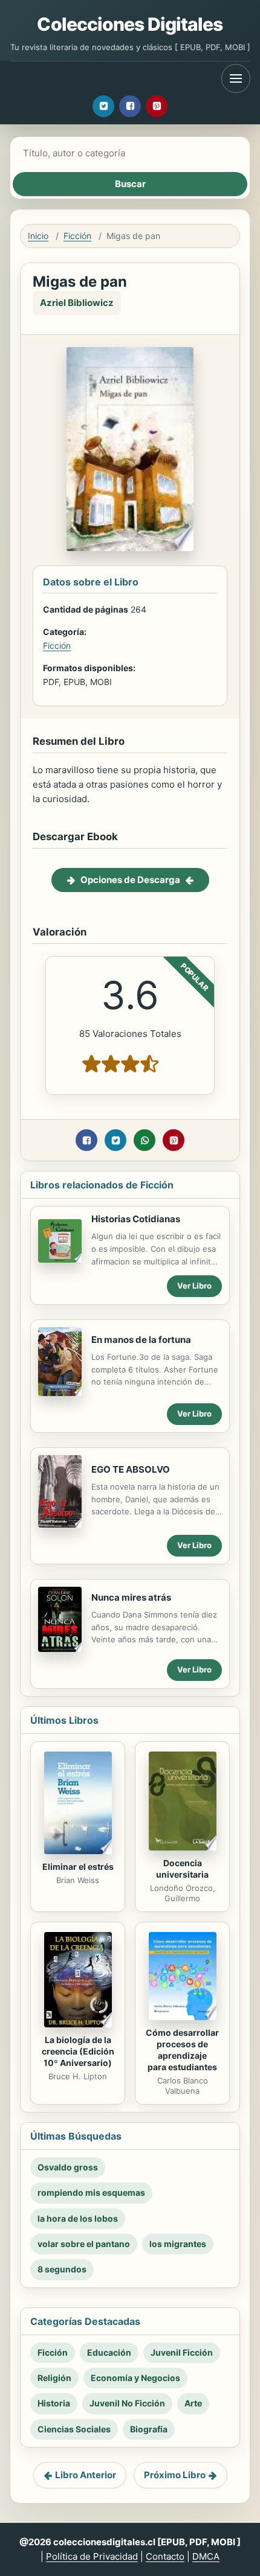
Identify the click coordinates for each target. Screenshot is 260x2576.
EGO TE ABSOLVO (131, 1469)
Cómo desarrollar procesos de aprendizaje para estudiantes (182, 2050)
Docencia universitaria (182, 1869)
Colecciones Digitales (130, 24)
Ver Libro (194, 1286)
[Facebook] (130, 106)
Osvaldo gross (68, 2167)
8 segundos (62, 2269)
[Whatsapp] (145, 1140)
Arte (193, 2403)
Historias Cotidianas (136, 1219)
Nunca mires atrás (131, 1597)
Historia (54, 2403)
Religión (54, 2378)
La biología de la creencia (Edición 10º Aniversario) (78, 2051)
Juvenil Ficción (182, 2352)
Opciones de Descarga (130, 880)
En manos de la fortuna (141, 1340)
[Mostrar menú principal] (236, 78)
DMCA (206, 2556)
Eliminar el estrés (78, 1867)
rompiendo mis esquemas (91, 2192)
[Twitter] (103, 106)
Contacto (165, 2556)
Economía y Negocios (135, 2378)
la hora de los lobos (78, 2218)
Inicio (38, 236)
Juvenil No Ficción (127, 2403)
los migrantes (178, 2244)
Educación (109, 2352)
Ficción (77, 236)
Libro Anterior (86, 2475)
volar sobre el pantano (84, 2244)
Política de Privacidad (92, 2556)
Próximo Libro (175, 2475)
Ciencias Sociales (74, 2429)
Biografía (149, 2429)
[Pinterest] (157, 106)
